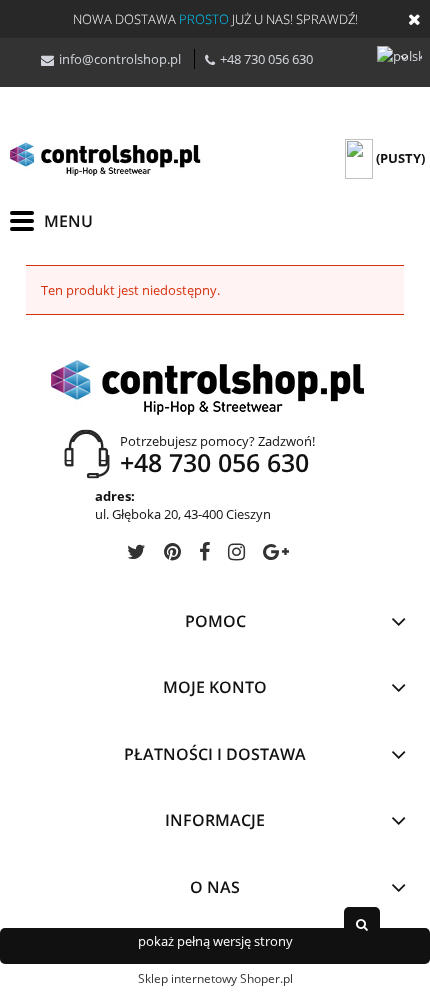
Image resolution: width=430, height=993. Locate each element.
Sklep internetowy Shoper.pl (215, 978)
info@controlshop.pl (120, 59)
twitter (136, 555)
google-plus (276, 555)
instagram (236, 555)
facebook (204, 555)
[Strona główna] (110, 158)
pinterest (172, 555)
